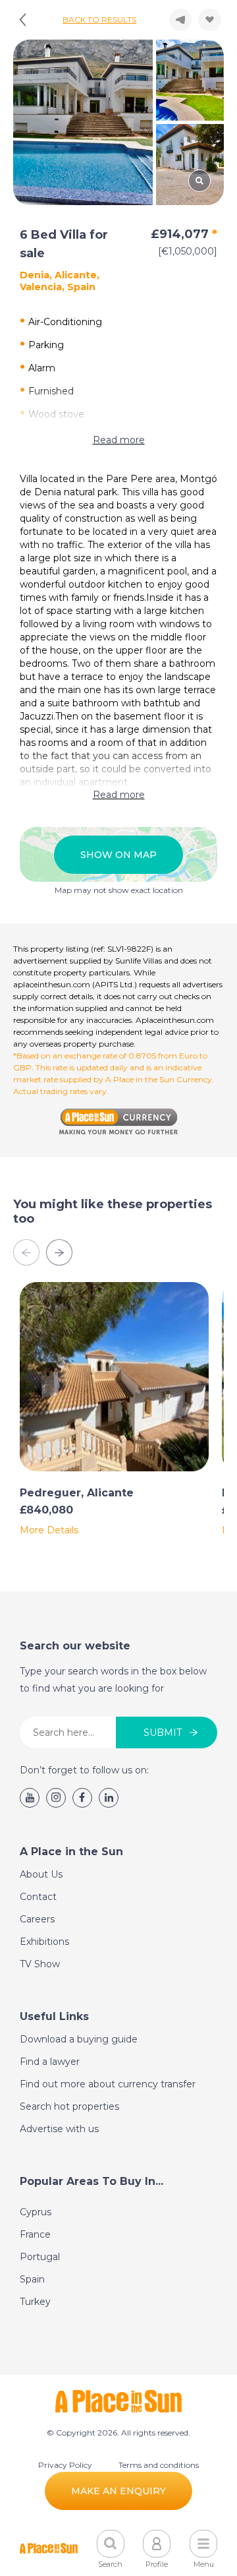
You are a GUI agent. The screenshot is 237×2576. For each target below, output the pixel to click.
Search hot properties (69, 2106)
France (35, 2234)
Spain (32, 2279)
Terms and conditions (159, 2465)
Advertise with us (59, 2129)
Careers (37, 1919)
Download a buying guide (79, 2039)
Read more (119, 440)
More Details (49, 1530)
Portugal (40, 2257)
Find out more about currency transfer (108, 2084)
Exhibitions (44, 1942)
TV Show (40, 1964)
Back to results (99, 19)
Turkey (35, 2302)
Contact (38, 1897)
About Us (41, 1874)
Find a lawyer (50, 2062)
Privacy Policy (65, 2465)
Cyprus (36, 2212)
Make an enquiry (118, 2491)
